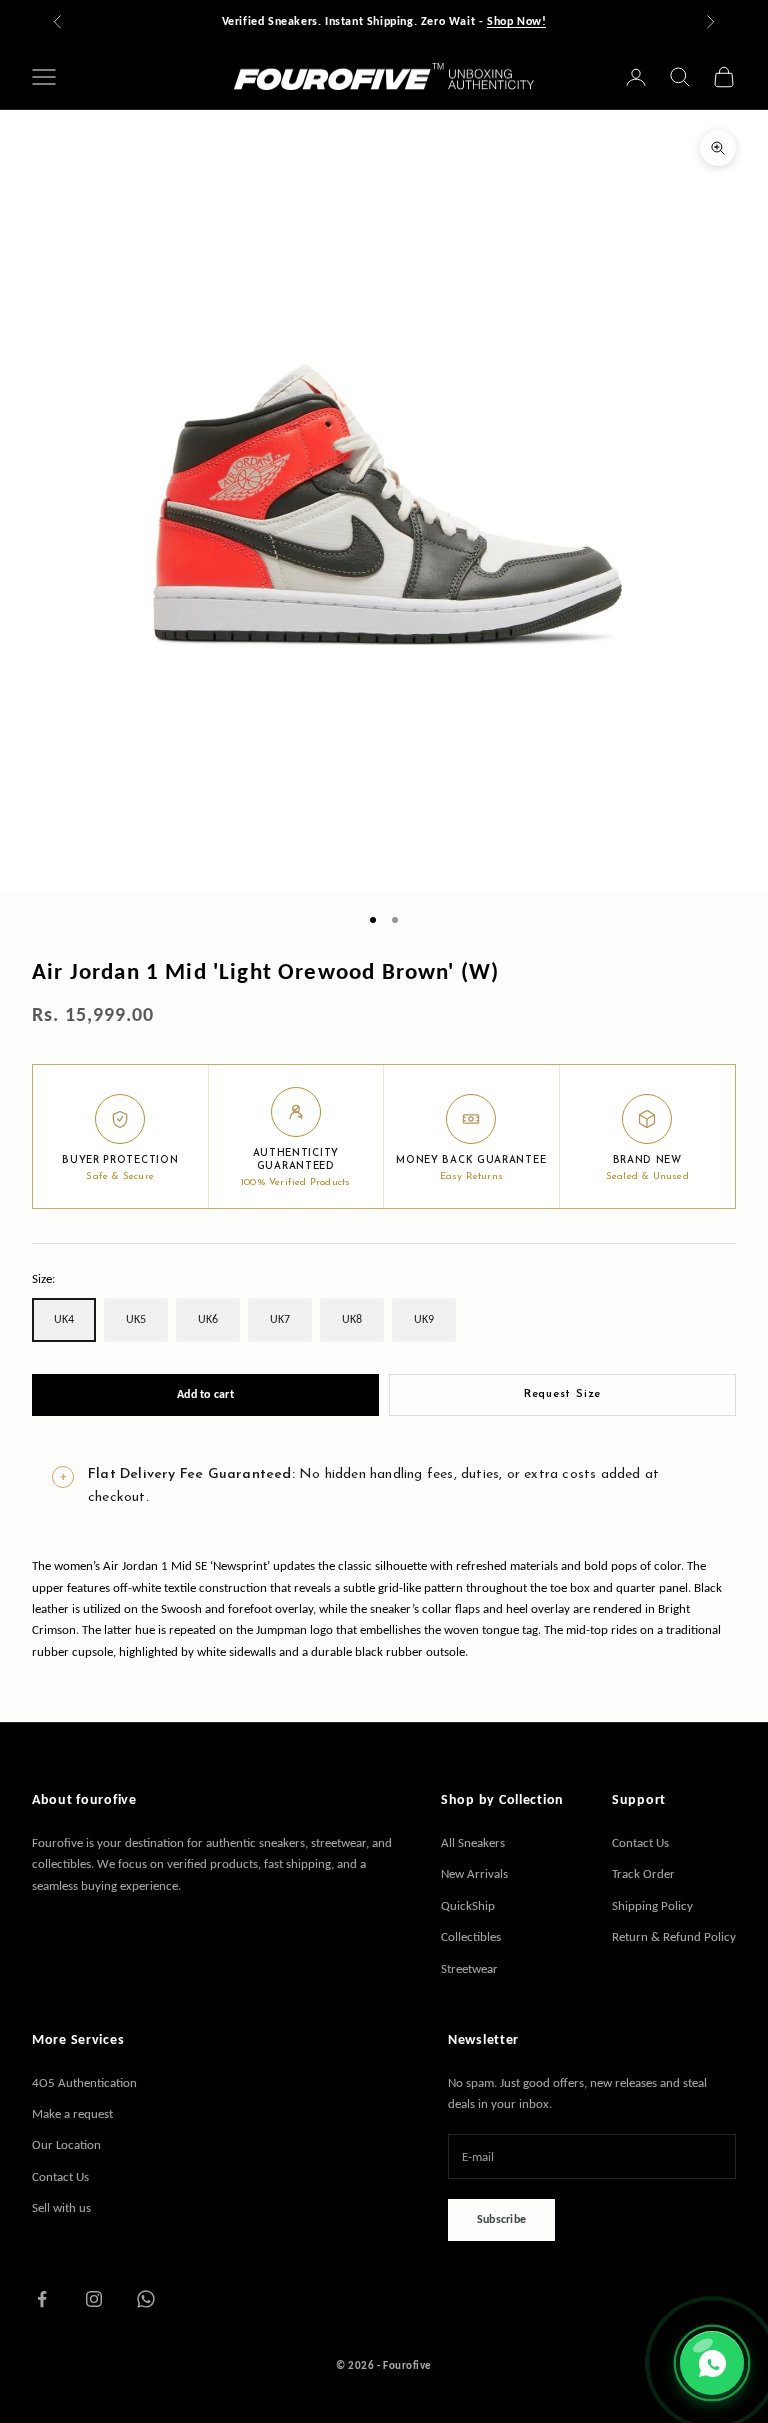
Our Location (66, 2144)
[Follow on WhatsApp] (146, 2299)
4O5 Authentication (84, 2082)
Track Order (643, 1873)
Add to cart (205, 1394)
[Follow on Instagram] (94, 2299)
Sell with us (61, 2207)
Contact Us (640, 1842)
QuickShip (468, 1905)
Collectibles (471, 1936)
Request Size (562, 1394)
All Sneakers (473, 1842)
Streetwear (469, 1968)
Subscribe (501, 2219)
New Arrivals (474, 1873)
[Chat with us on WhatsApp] (712, 2363)
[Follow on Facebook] (42, 2299)
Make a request (72, 2113)
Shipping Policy (652, 1905)
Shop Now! (516, 21)
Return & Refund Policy (674, 1936)
